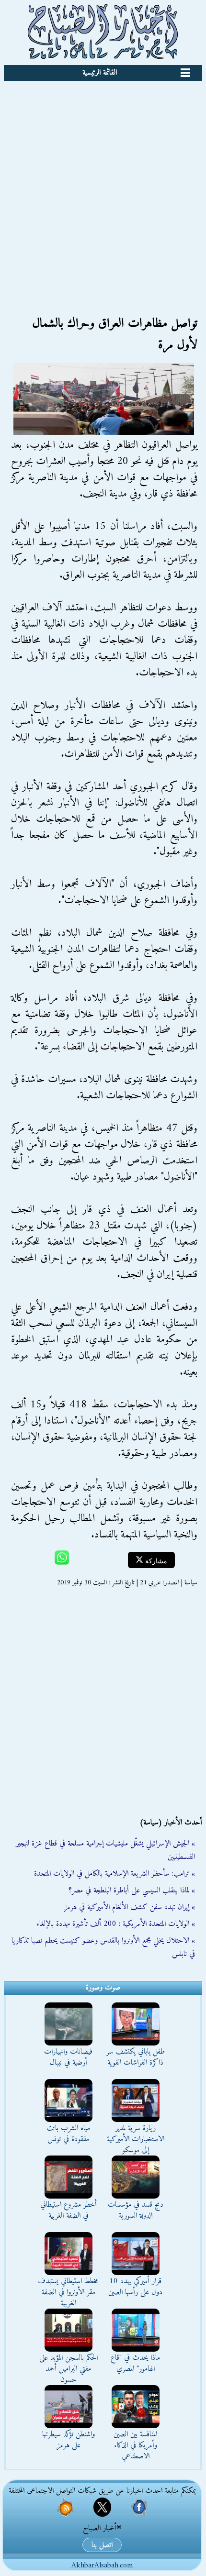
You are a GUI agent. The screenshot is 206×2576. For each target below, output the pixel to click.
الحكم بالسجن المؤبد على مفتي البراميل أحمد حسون (69, 2369)
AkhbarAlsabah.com (102, 2565)
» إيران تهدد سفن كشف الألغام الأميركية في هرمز (129, 1907)
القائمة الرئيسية (100, 73)
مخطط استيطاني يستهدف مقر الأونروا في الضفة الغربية (68, 2292)
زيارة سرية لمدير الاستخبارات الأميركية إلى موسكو (136, 2139)
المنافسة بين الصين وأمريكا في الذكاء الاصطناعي (135, 2445)
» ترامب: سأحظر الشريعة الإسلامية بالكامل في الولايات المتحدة (114, 1874)
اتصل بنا (102, 2545)
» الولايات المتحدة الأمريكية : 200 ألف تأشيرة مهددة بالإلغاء (116, 1924)
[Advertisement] (103, 188)
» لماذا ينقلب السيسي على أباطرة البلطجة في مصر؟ (132, 1891)
